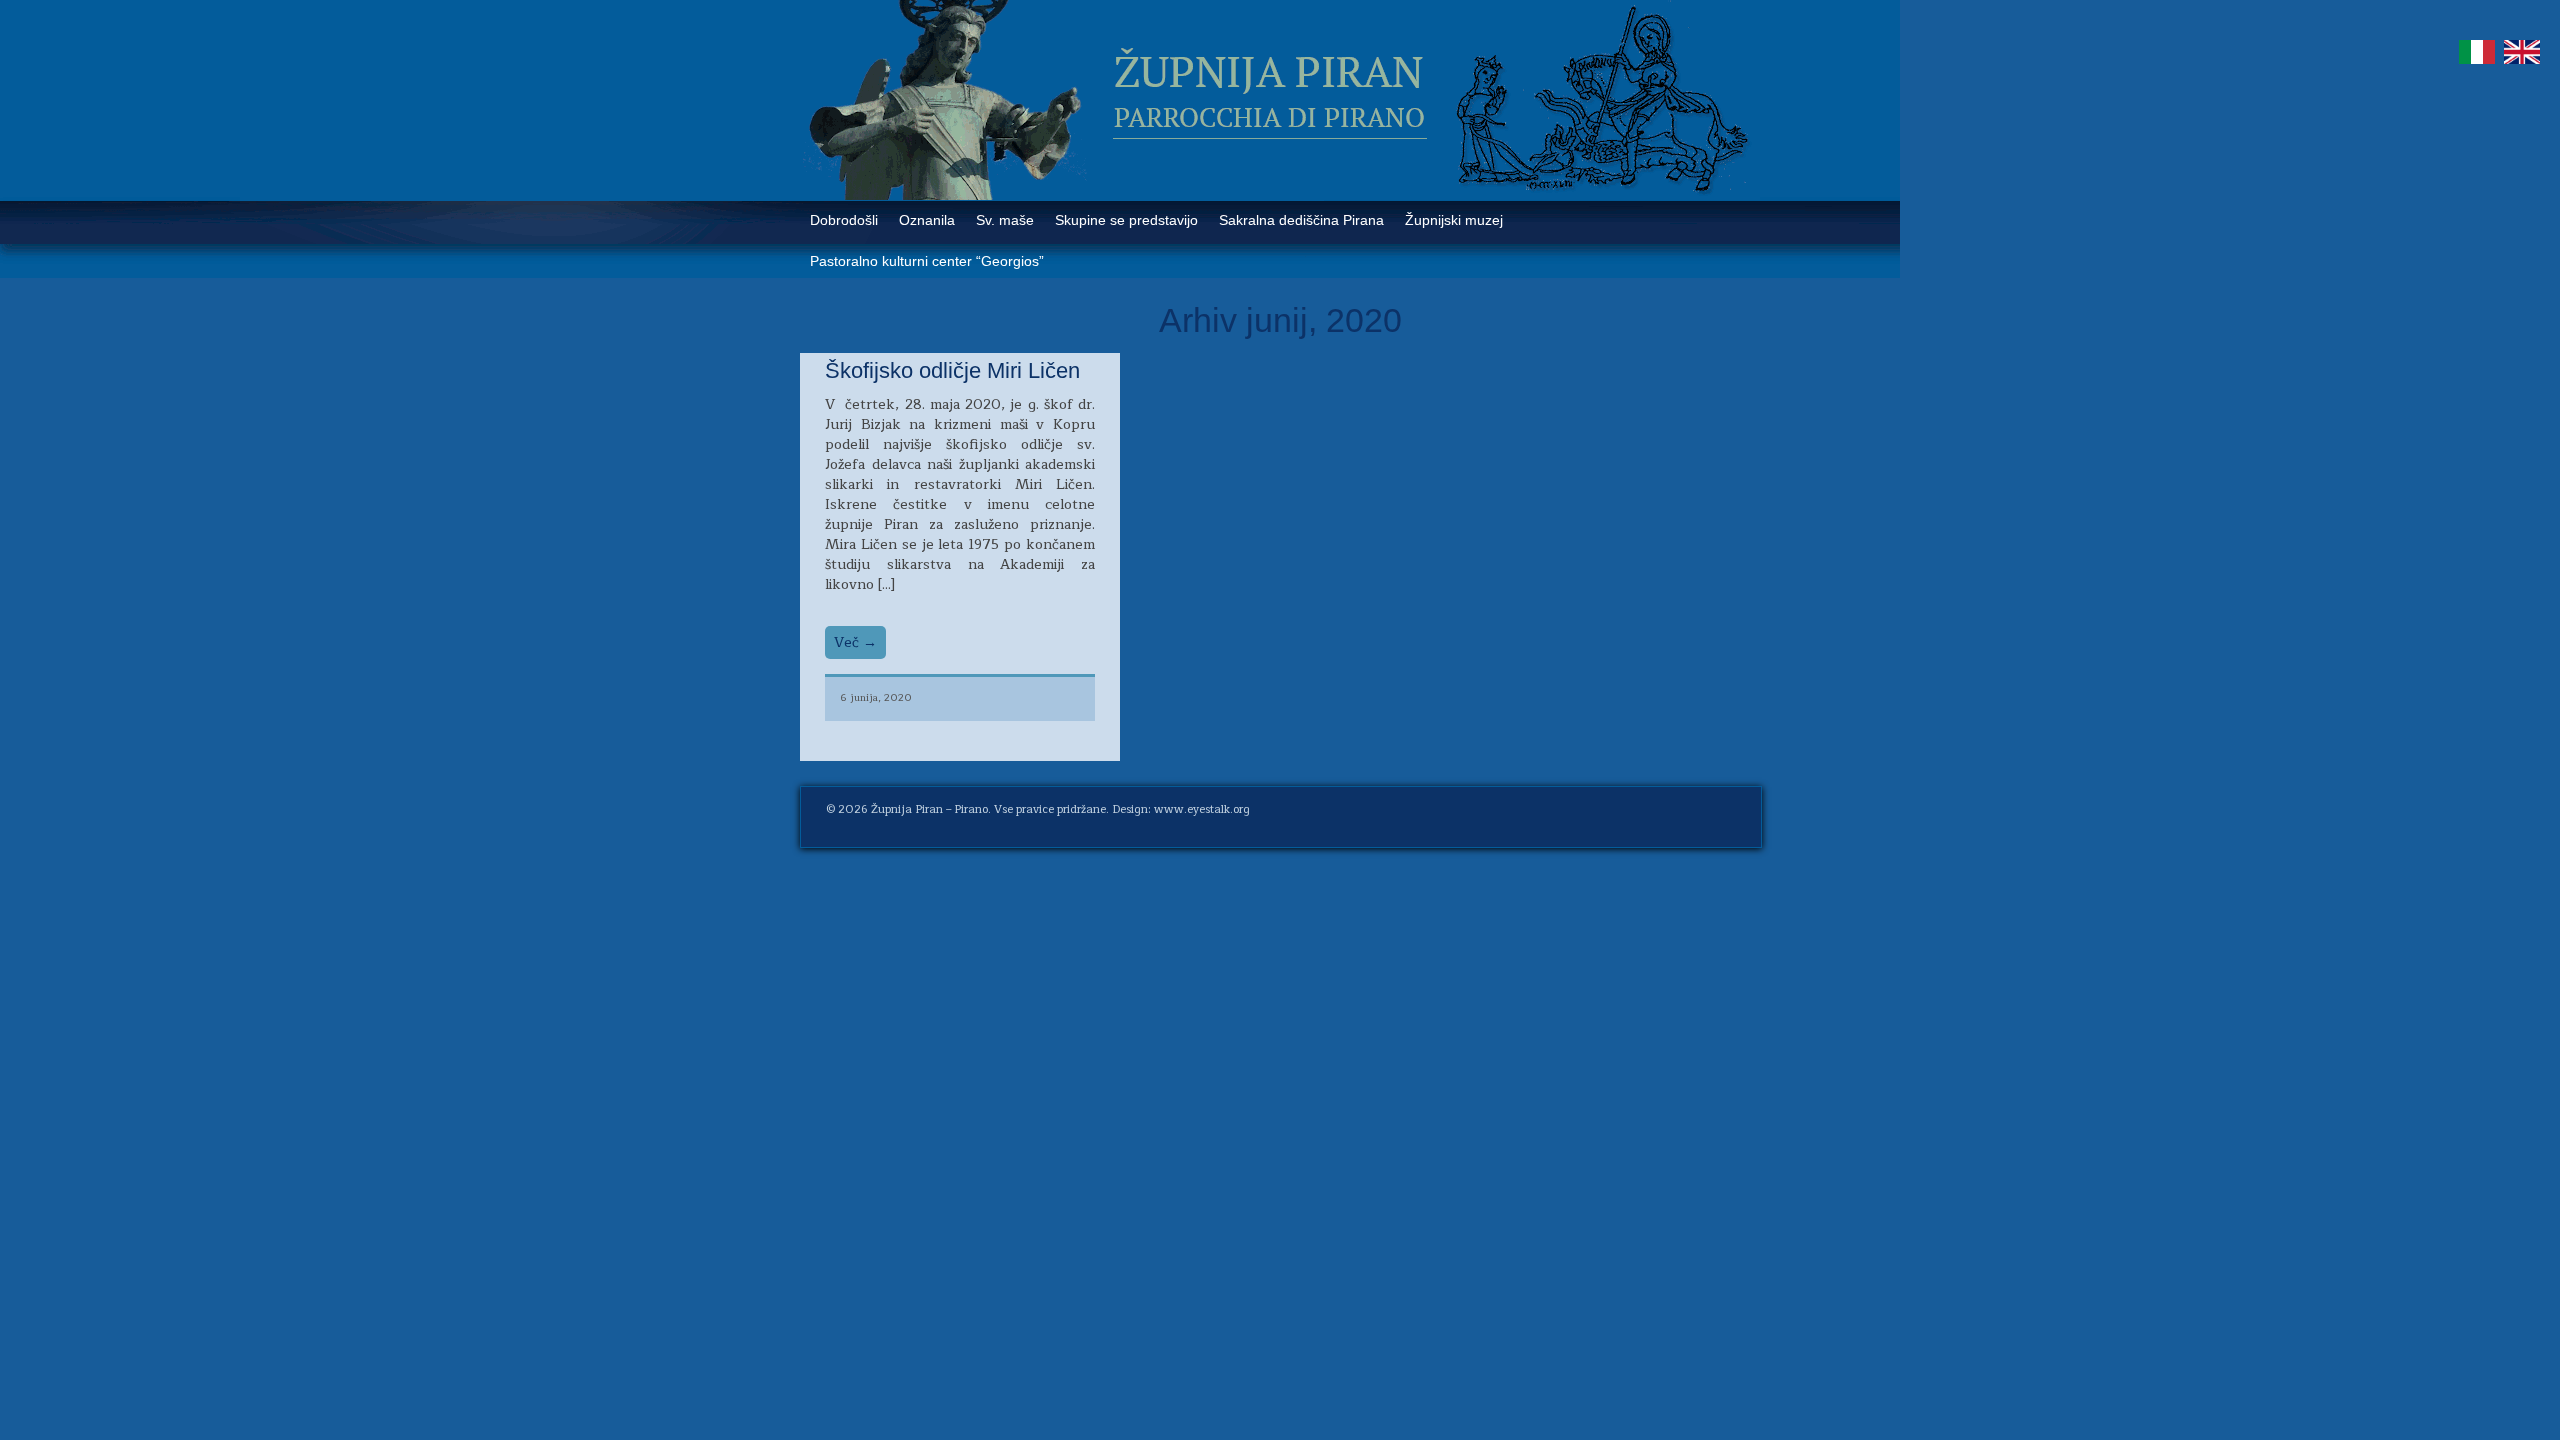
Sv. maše (1005, 220)
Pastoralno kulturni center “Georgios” (927, 261)
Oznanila (927, 220)
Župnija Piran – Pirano (929, 809)
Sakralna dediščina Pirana (1301, 220)
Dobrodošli (844, 220)
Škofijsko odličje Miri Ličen (952, 370)
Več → (855, 642)
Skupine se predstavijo (1126, 220)
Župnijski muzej (1454, 220)
